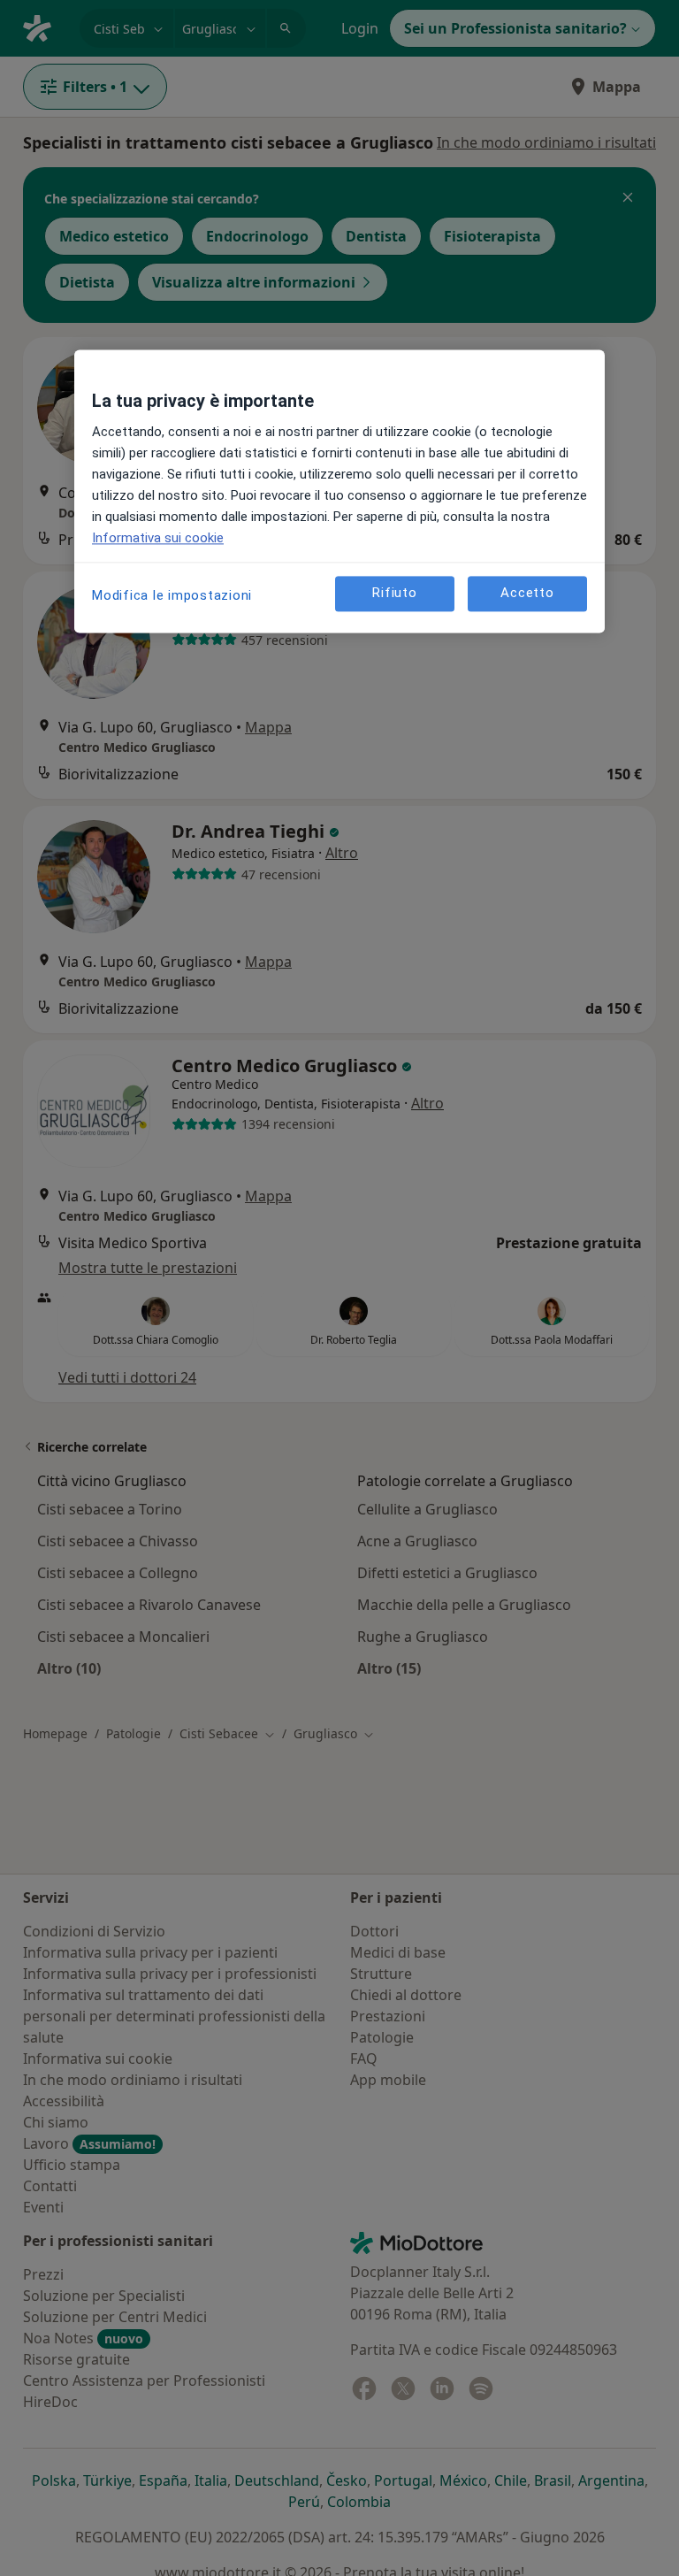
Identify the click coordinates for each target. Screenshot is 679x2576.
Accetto (527, 594)
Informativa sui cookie (158, 538)
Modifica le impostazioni (172, 595)
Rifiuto (394, 594)
